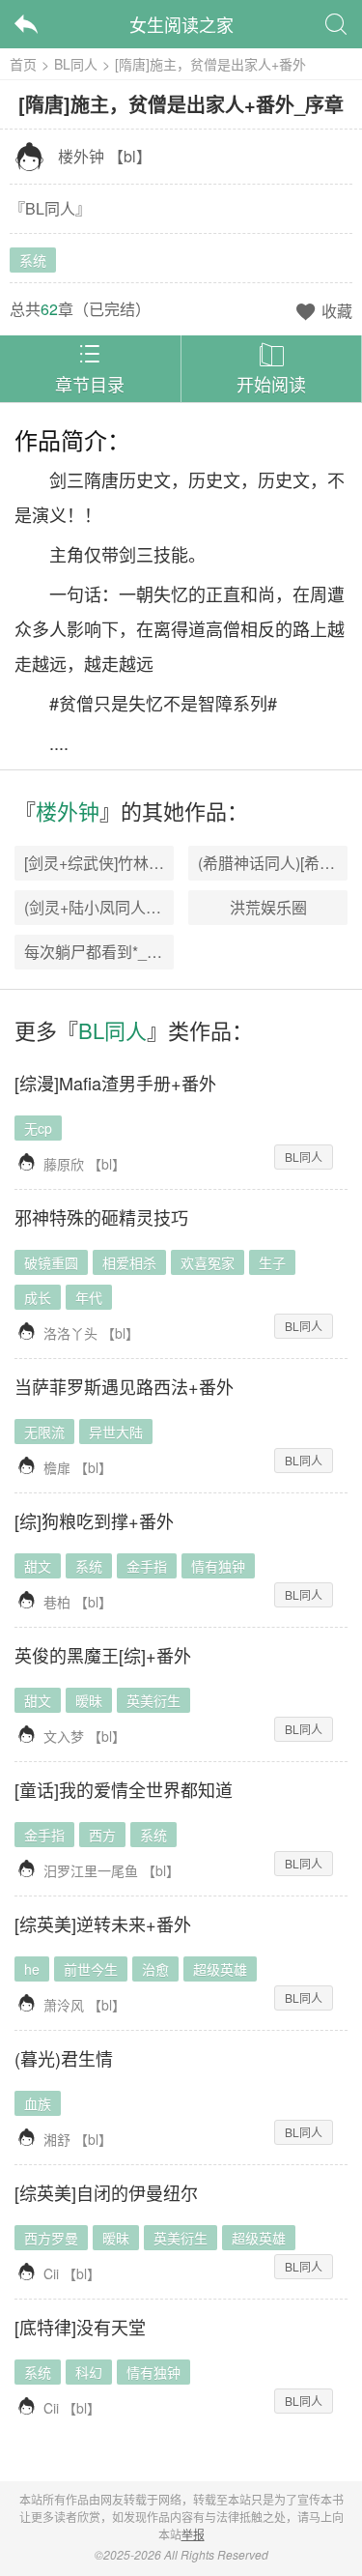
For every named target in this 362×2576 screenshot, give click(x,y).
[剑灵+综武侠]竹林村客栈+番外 (129, 863)
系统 (33, 260)
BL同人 (76, 64)
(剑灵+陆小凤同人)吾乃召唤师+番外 (146, 907)
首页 (23, 64)
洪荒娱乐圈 (268, 907)
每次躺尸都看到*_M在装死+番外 (135, 952)
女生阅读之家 (181, 24)
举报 (193, 2534)
